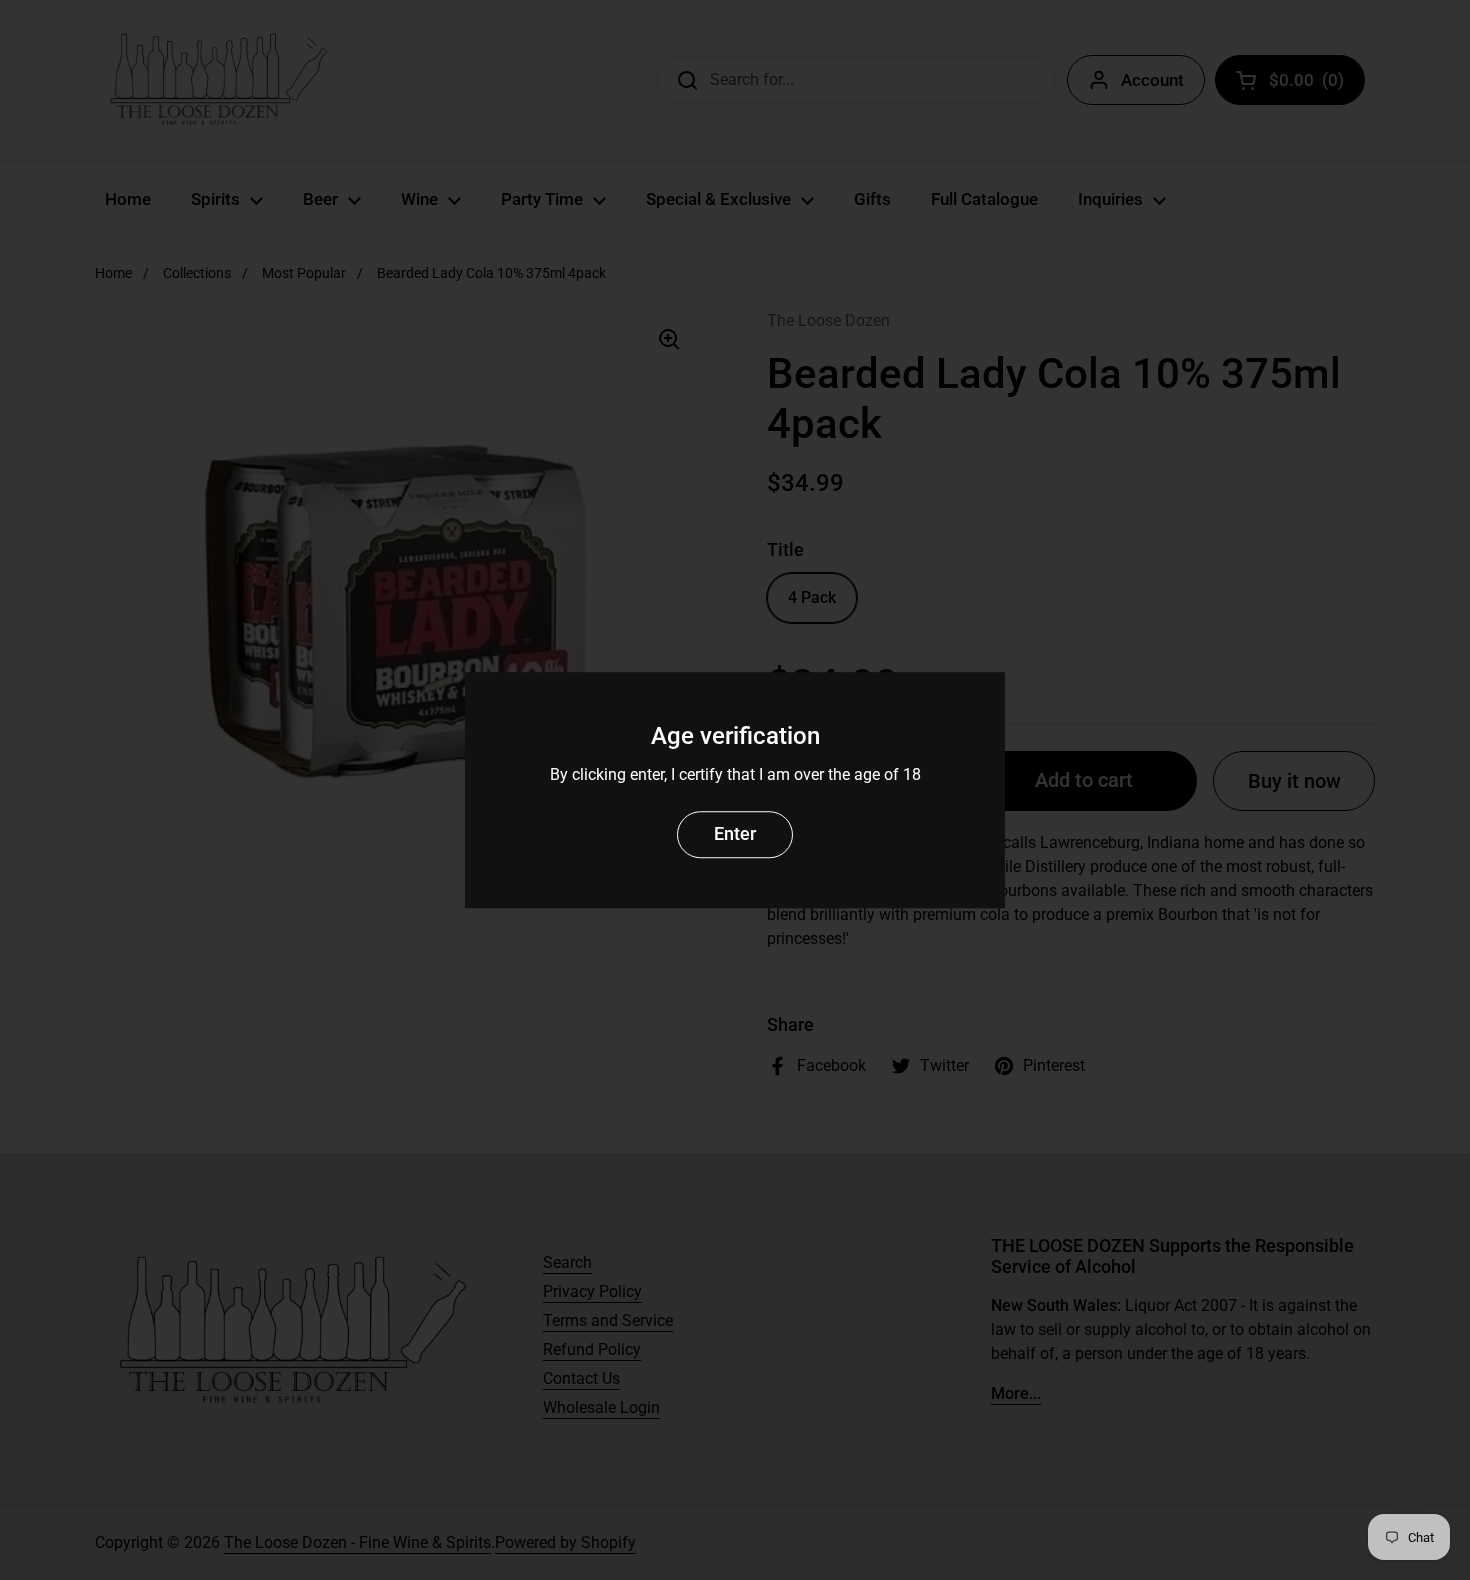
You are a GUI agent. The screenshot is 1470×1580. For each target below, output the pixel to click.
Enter (735, 833)
